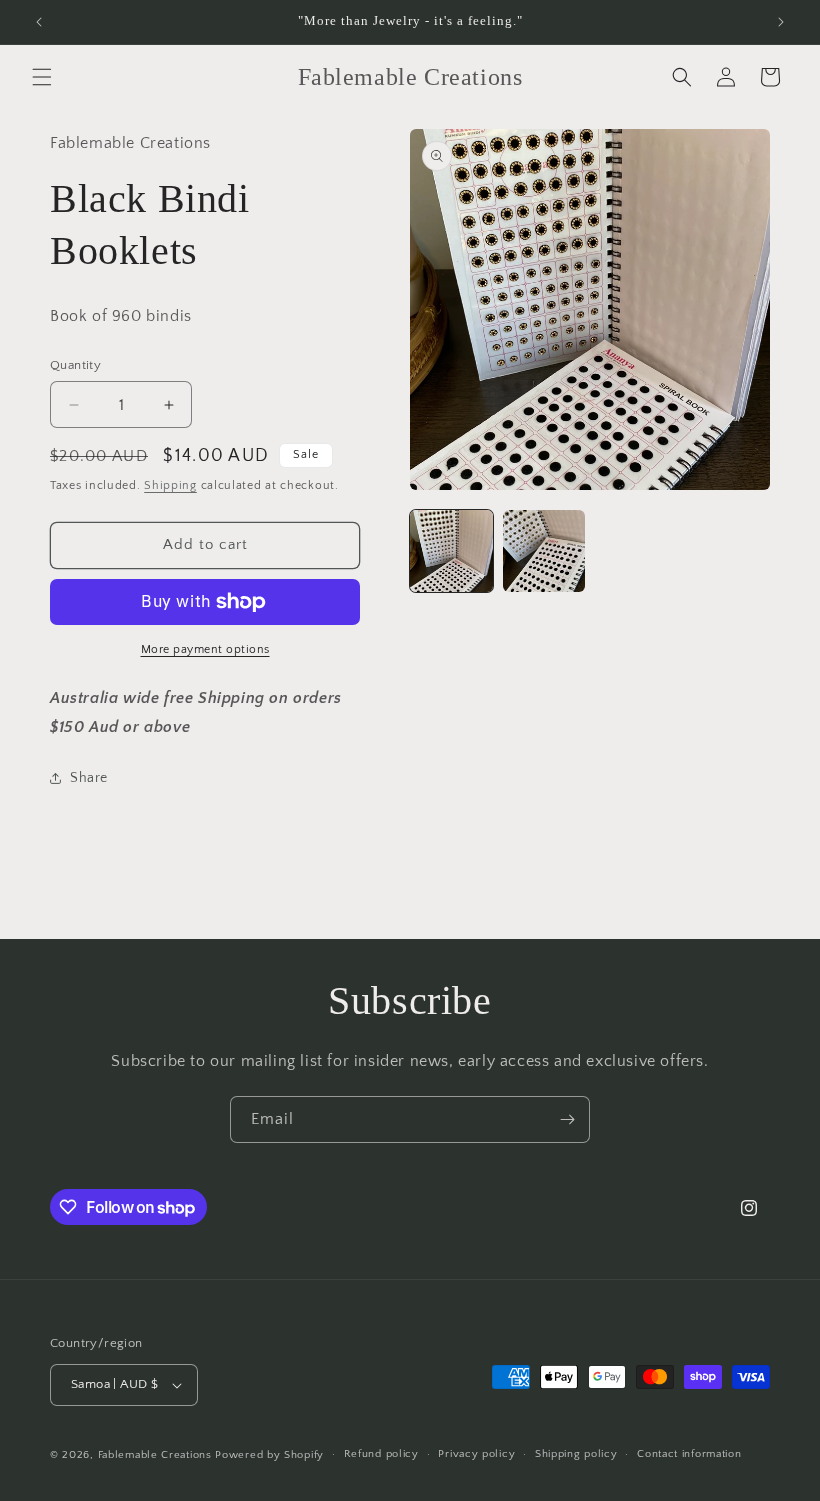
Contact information (689, 1454)
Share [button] (89, 778)
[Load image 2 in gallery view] (544, 551)
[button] (42, 77)
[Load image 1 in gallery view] (451, 551)
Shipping (170, 485)
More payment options (205, 649)
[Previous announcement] (39, 22)
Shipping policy (576, 1454)
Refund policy (381, 1454)
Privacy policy (476, 1454)
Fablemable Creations (155, 1455)
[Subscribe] (567, 1119)
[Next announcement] (781, 22)
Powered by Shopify (269, 1455)
